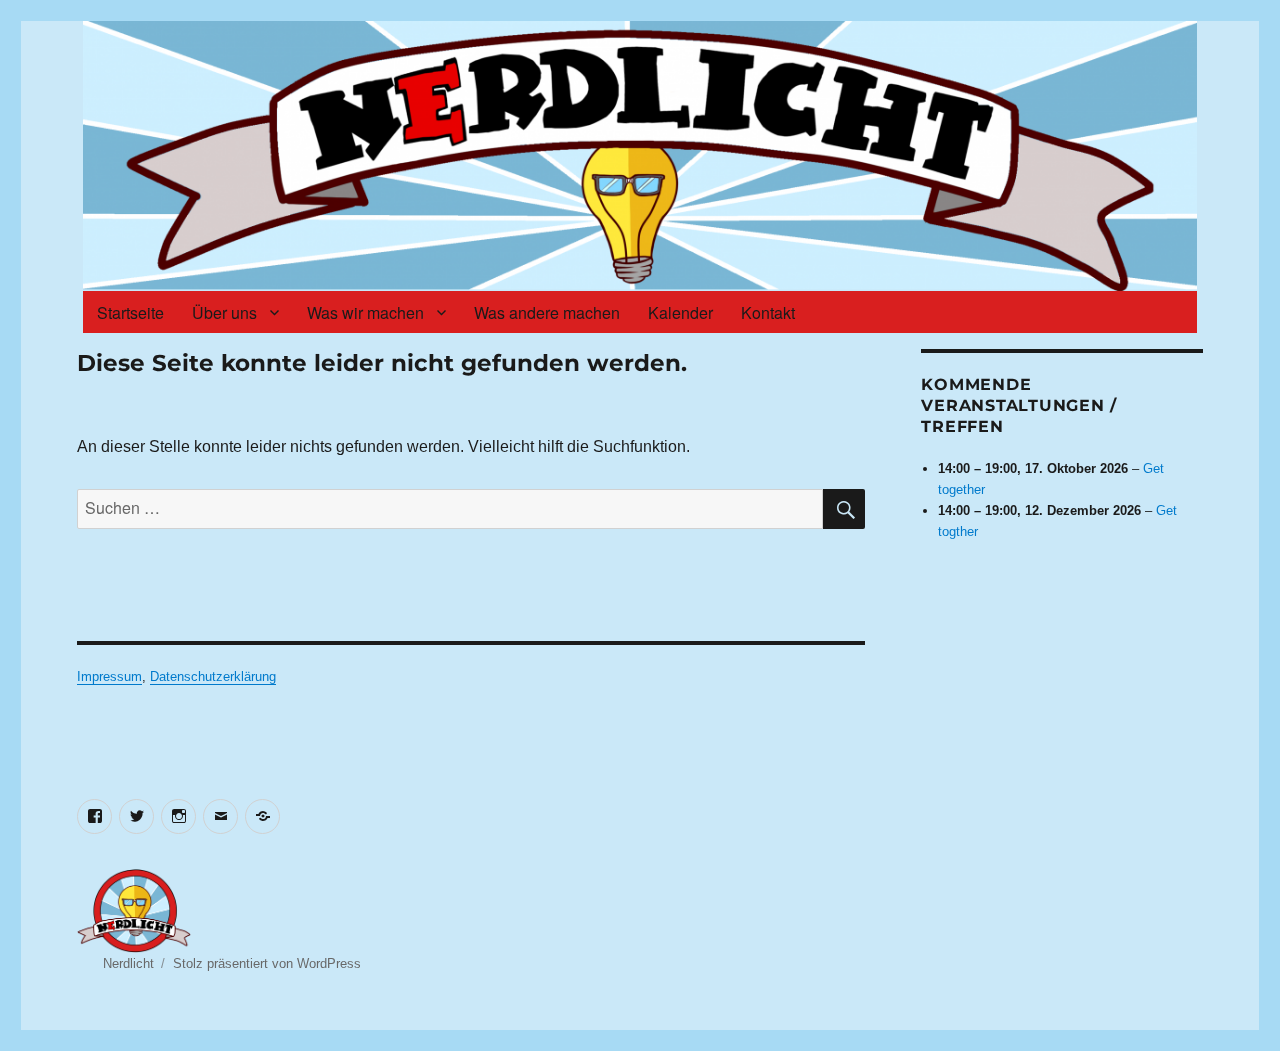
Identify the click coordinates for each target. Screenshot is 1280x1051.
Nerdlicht (128, 963)
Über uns (224, 312)
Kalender (680, 312)
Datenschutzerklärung (213, 676)
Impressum (109, 676)
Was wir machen (365, 312)
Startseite (130, 312)
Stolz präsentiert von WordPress (267, 963)
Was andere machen (547, 312)
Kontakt (768, 312)
